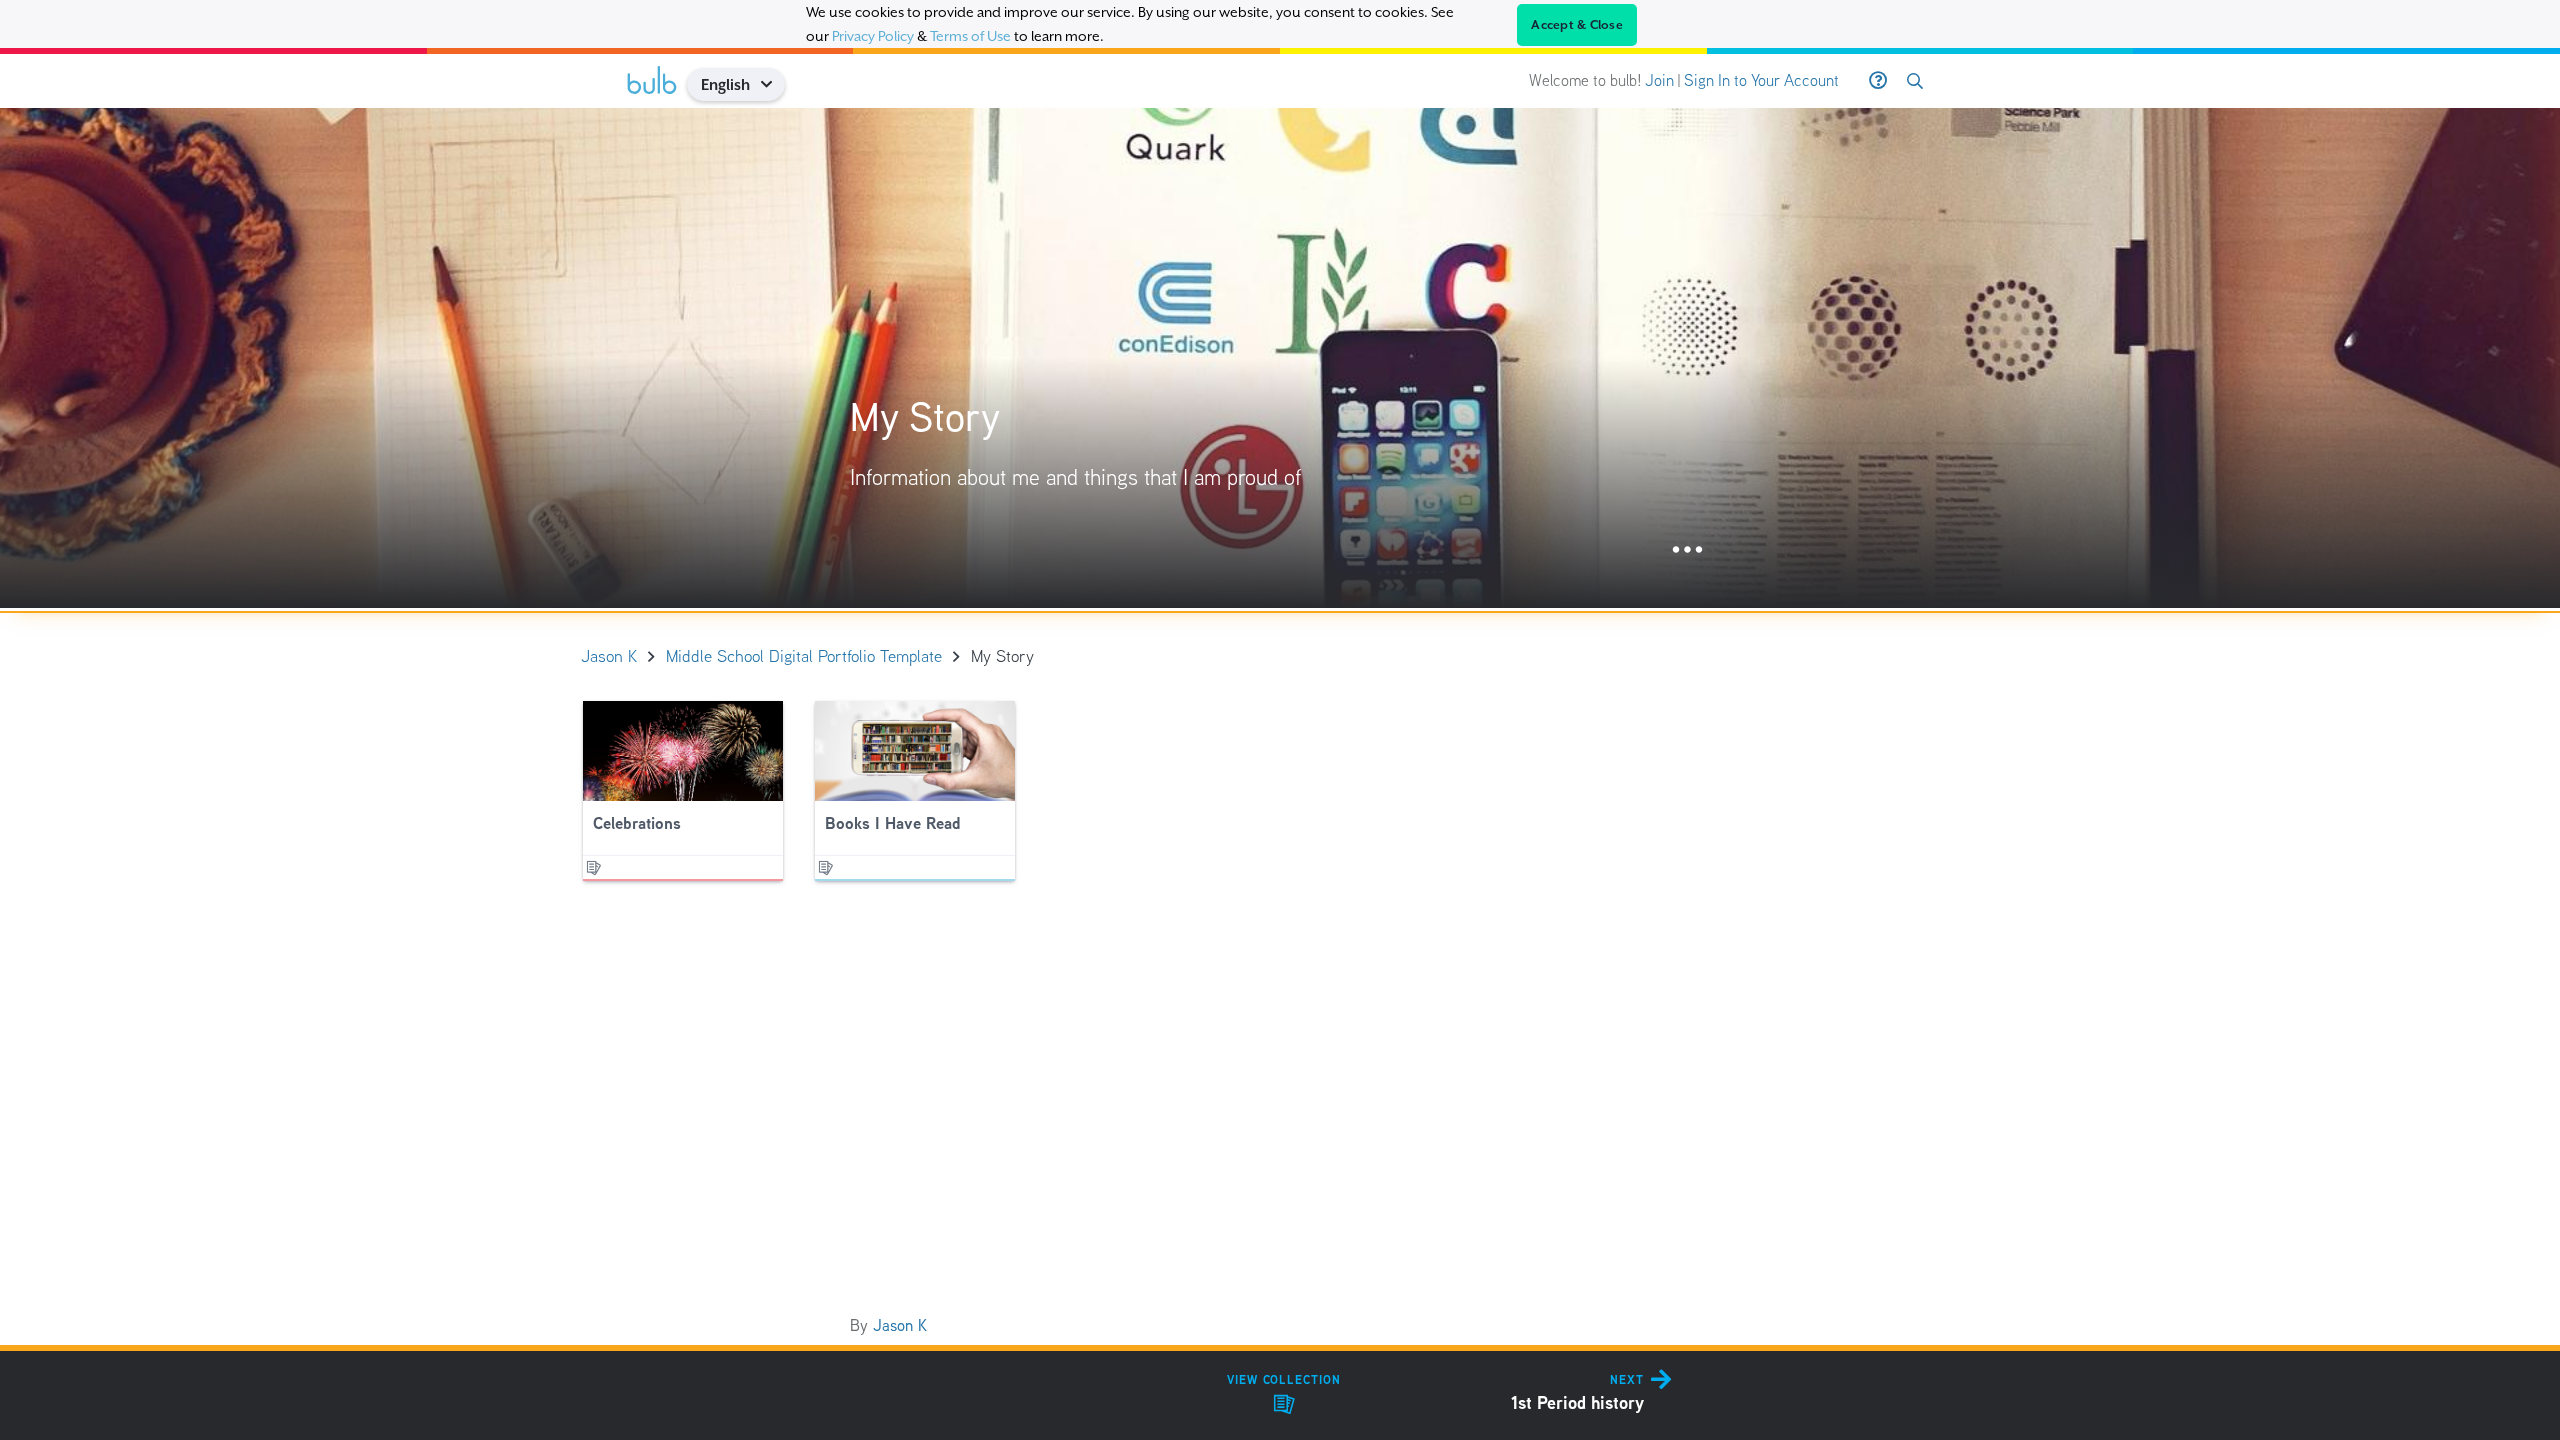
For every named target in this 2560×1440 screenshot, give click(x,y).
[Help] (1878, 81)
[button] (773, 84)
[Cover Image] (1280, 358)
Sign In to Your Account (1761, 80)
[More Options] (1687, 550)
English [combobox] (725, 84)
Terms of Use (970, 36)
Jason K (900, 1325)
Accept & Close (1577, 25)
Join (1659, 80)
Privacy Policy (873, 36)
